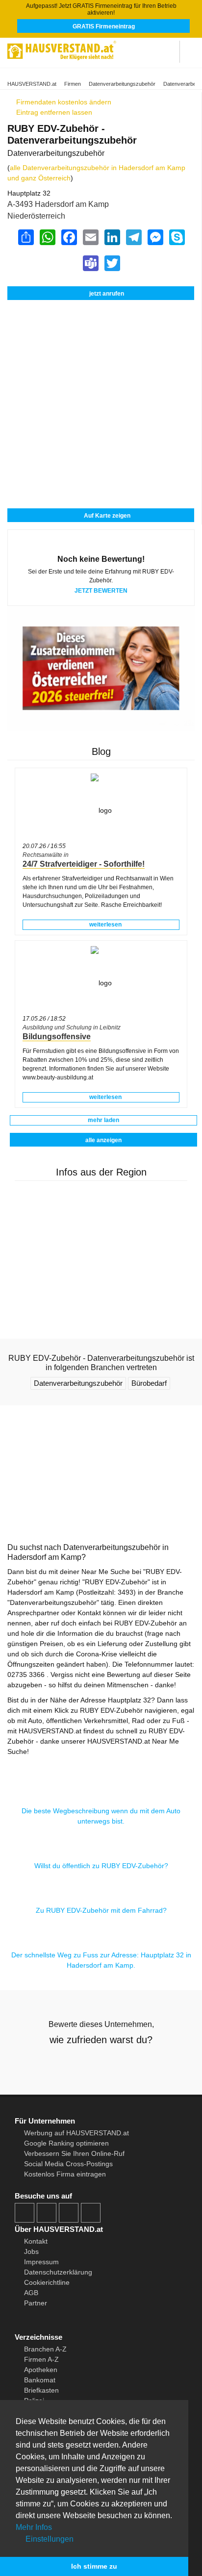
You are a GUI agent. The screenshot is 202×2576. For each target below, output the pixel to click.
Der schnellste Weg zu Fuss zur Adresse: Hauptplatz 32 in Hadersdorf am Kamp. (101, 1960)
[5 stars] (136, 2064)
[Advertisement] (101, 351)
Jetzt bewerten (101, 591)
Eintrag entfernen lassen (53, 112)
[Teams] (90, 263)
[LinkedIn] (112, 237)
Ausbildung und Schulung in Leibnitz (72, 1027)
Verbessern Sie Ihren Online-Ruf (74, 2153)
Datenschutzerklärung (58, 2272)
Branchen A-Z (45, 2349)
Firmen (73, 84)
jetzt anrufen (107, 294)
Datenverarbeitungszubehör (122, 84)
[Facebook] (69, 237)
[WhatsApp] (47, 237)
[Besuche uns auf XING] (91, 2213)
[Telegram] (133, 237)
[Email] (90, 237)
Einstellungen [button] (49, 2539)
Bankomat (40, 2380)
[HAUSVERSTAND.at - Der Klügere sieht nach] (62, 49)
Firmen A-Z (41, 2359)
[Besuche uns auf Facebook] (25, 2213)
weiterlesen (105, 925)
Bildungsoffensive (57, 1037)
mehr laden (103, 1120)
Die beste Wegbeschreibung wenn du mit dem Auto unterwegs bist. (101, 1816)
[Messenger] (155, 237)
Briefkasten (41, 2390)
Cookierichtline (47, 2282)
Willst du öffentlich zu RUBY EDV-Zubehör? (101, 1866)
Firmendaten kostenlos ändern (63, 102)
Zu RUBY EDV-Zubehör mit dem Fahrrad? (101, 1910)
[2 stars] (83, 2064)
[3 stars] (101, 2064)
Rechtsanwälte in (46, 855)
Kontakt (36, 2241)
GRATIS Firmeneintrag (104, 26)
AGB (31, 2293)
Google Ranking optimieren (66, 2143)
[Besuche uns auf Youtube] (69, 2213)
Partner (36, 2303)
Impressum (41, 2262)
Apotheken (41, 2370)
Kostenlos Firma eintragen (65, 2174)
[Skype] (177, 237)
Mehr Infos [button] (34, 2527)
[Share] (25, 237)
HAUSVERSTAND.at (32, 84)
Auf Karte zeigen (106, 516)
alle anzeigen (103, 1140)
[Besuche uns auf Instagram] (47, 2213)
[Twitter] (112, 263)
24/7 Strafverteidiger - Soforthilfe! (84, 864)
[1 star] (66, 2064)
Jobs (31, 2251)
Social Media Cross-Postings (68, 2164)
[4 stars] (119, 2064)
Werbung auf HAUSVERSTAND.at (76, 2133)
